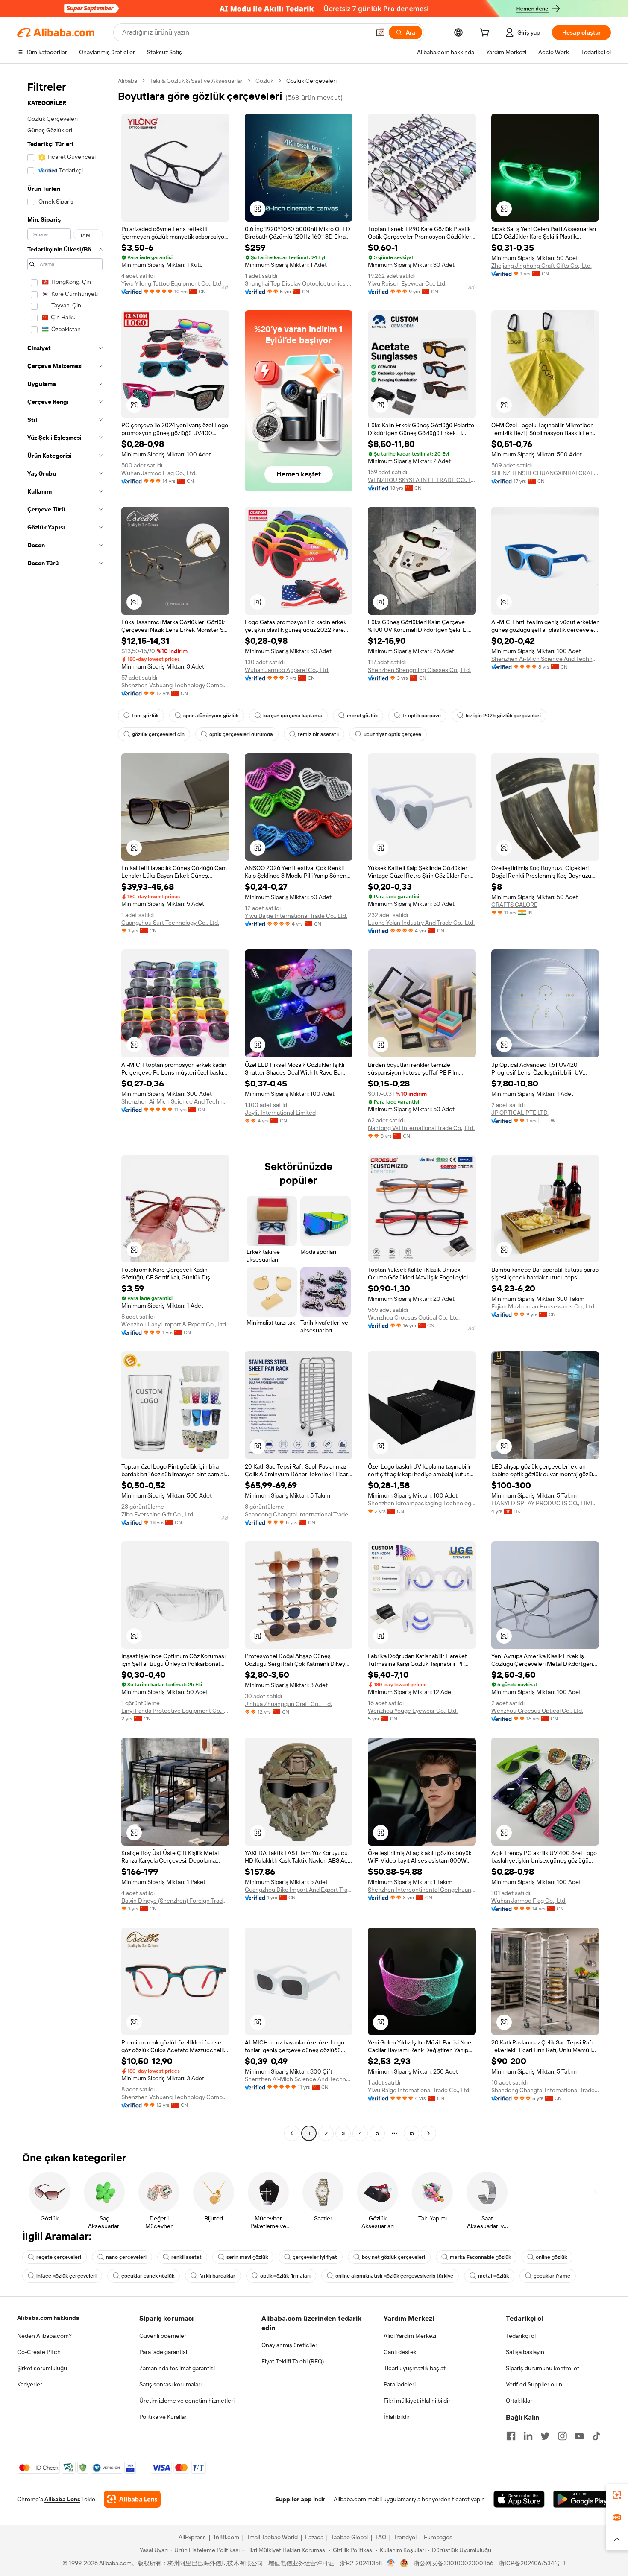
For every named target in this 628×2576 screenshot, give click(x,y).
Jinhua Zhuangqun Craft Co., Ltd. (288, 1704)
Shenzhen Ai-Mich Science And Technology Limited (545, 659)
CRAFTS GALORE (514, 905)
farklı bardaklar (217, 2276)
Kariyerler (30, 2384)
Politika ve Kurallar (163, 2417)
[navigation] (65, 1108)
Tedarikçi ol (521, 2336)
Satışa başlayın (525, 2352)
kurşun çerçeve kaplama (293, 716)
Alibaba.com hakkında (48, 2318)
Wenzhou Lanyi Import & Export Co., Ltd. (174, 1324)
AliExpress (192, 2537)
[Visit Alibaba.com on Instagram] (562, 2436)
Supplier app (293, 2499)
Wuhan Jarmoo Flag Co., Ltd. (159, 473)
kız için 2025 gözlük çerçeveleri (503, 716)
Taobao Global (349, 2537)
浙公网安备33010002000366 (453, 2563)
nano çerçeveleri (126, 2257)
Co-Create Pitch (39, 2352)
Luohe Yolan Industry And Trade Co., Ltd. (421, 923)
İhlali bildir (397, 2417)
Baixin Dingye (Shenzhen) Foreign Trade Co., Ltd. (175, 1901)
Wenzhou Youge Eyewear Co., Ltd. (413, 1711)
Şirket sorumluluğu (42, 2368)
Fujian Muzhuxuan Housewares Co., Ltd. (543, 1306)
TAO (381, 2537)
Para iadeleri (400, 2384)
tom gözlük (145, 716)
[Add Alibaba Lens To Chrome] (132, 2499)
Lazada (314, 2537)
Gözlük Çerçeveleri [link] (311, 81)
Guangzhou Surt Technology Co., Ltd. (170, 923)
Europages (438, 2537)
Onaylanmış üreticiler (289, 2345)
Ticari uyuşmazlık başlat (415, 2368)
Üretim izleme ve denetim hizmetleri (187, 2401)
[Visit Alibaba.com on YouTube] (579, 2436)
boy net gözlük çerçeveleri (393, 2257)
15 (411, 2133)
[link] (617, 2495)
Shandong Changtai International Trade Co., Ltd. (299, 1514)
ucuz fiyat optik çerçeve (392, 734)
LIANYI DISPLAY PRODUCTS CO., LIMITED (545, 1503)
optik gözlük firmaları (285, 2276)
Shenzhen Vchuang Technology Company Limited (175, 685)
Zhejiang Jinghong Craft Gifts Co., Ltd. (541, 266)
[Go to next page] (428, 2133)
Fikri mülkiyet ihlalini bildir (417, 2401)
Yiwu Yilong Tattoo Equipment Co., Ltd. (172, 283)
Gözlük (264, 81)
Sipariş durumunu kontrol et (543, 2368)
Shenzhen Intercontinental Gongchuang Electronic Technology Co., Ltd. (422, 1890)
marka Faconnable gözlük (480, 2257)
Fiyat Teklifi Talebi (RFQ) (293, 2361)
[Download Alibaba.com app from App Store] (519, 2499)
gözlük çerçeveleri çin (158, 734)
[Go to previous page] (292, 2133)
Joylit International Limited (280, 1113)
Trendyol (405, 2537)
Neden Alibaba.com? (44, 2336)
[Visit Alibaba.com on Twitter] (545, 2436)
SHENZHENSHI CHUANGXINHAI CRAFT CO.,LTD (545, 473)
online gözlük (551, 2257)
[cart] (486, 34)
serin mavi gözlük (247, 2257)
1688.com (226, 2537)
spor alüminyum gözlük (211, 716)
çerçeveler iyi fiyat (315, 2257)
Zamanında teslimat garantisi (177, 2368)
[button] (380, 32)
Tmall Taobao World (272, 2537)
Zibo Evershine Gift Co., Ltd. (158, 1514)
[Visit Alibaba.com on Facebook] (511, 2436)
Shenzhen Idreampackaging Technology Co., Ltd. (422, 1503)
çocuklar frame (552, 2276)
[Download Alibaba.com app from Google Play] (582, 2499)
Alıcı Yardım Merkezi (410, 2336)
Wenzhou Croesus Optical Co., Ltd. (414, 1317)
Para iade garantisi (163, 2352)
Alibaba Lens (62, 2499)
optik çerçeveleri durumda (241, 734)
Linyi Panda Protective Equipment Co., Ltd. (175, 1711)
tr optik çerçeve (422, 716)
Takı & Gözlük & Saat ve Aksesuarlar (196, 81)
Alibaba (128, 81)
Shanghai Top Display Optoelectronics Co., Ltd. (299, 283)
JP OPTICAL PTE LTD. (520, 1113)
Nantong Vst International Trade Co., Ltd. (421, 1128)
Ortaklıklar (519, 2401)
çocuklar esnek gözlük (148, 2276)
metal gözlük (493, 2276)
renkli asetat (186, 2257)
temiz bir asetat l (318, 734)
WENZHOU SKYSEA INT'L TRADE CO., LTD (422, 480)
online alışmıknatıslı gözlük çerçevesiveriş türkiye (394, 2276)
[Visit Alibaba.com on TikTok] (596, 2436)
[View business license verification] (391, 2563)
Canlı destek (400, 2352)
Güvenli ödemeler (163, 2336)
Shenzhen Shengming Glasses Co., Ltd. (419, 670)
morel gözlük (362, 716)
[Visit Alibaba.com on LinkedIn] (528, 2436)
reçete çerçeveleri (59, 2257)
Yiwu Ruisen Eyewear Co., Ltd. (407, 283)
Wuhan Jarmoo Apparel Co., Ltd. (287, 670)
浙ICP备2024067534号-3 (532, 2563)
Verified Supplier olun (534, 2384)
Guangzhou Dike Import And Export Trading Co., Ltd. (299, 1890)
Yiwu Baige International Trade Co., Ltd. (296, 916)
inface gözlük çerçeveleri (66, 2276)
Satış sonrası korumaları (170, 2384)
